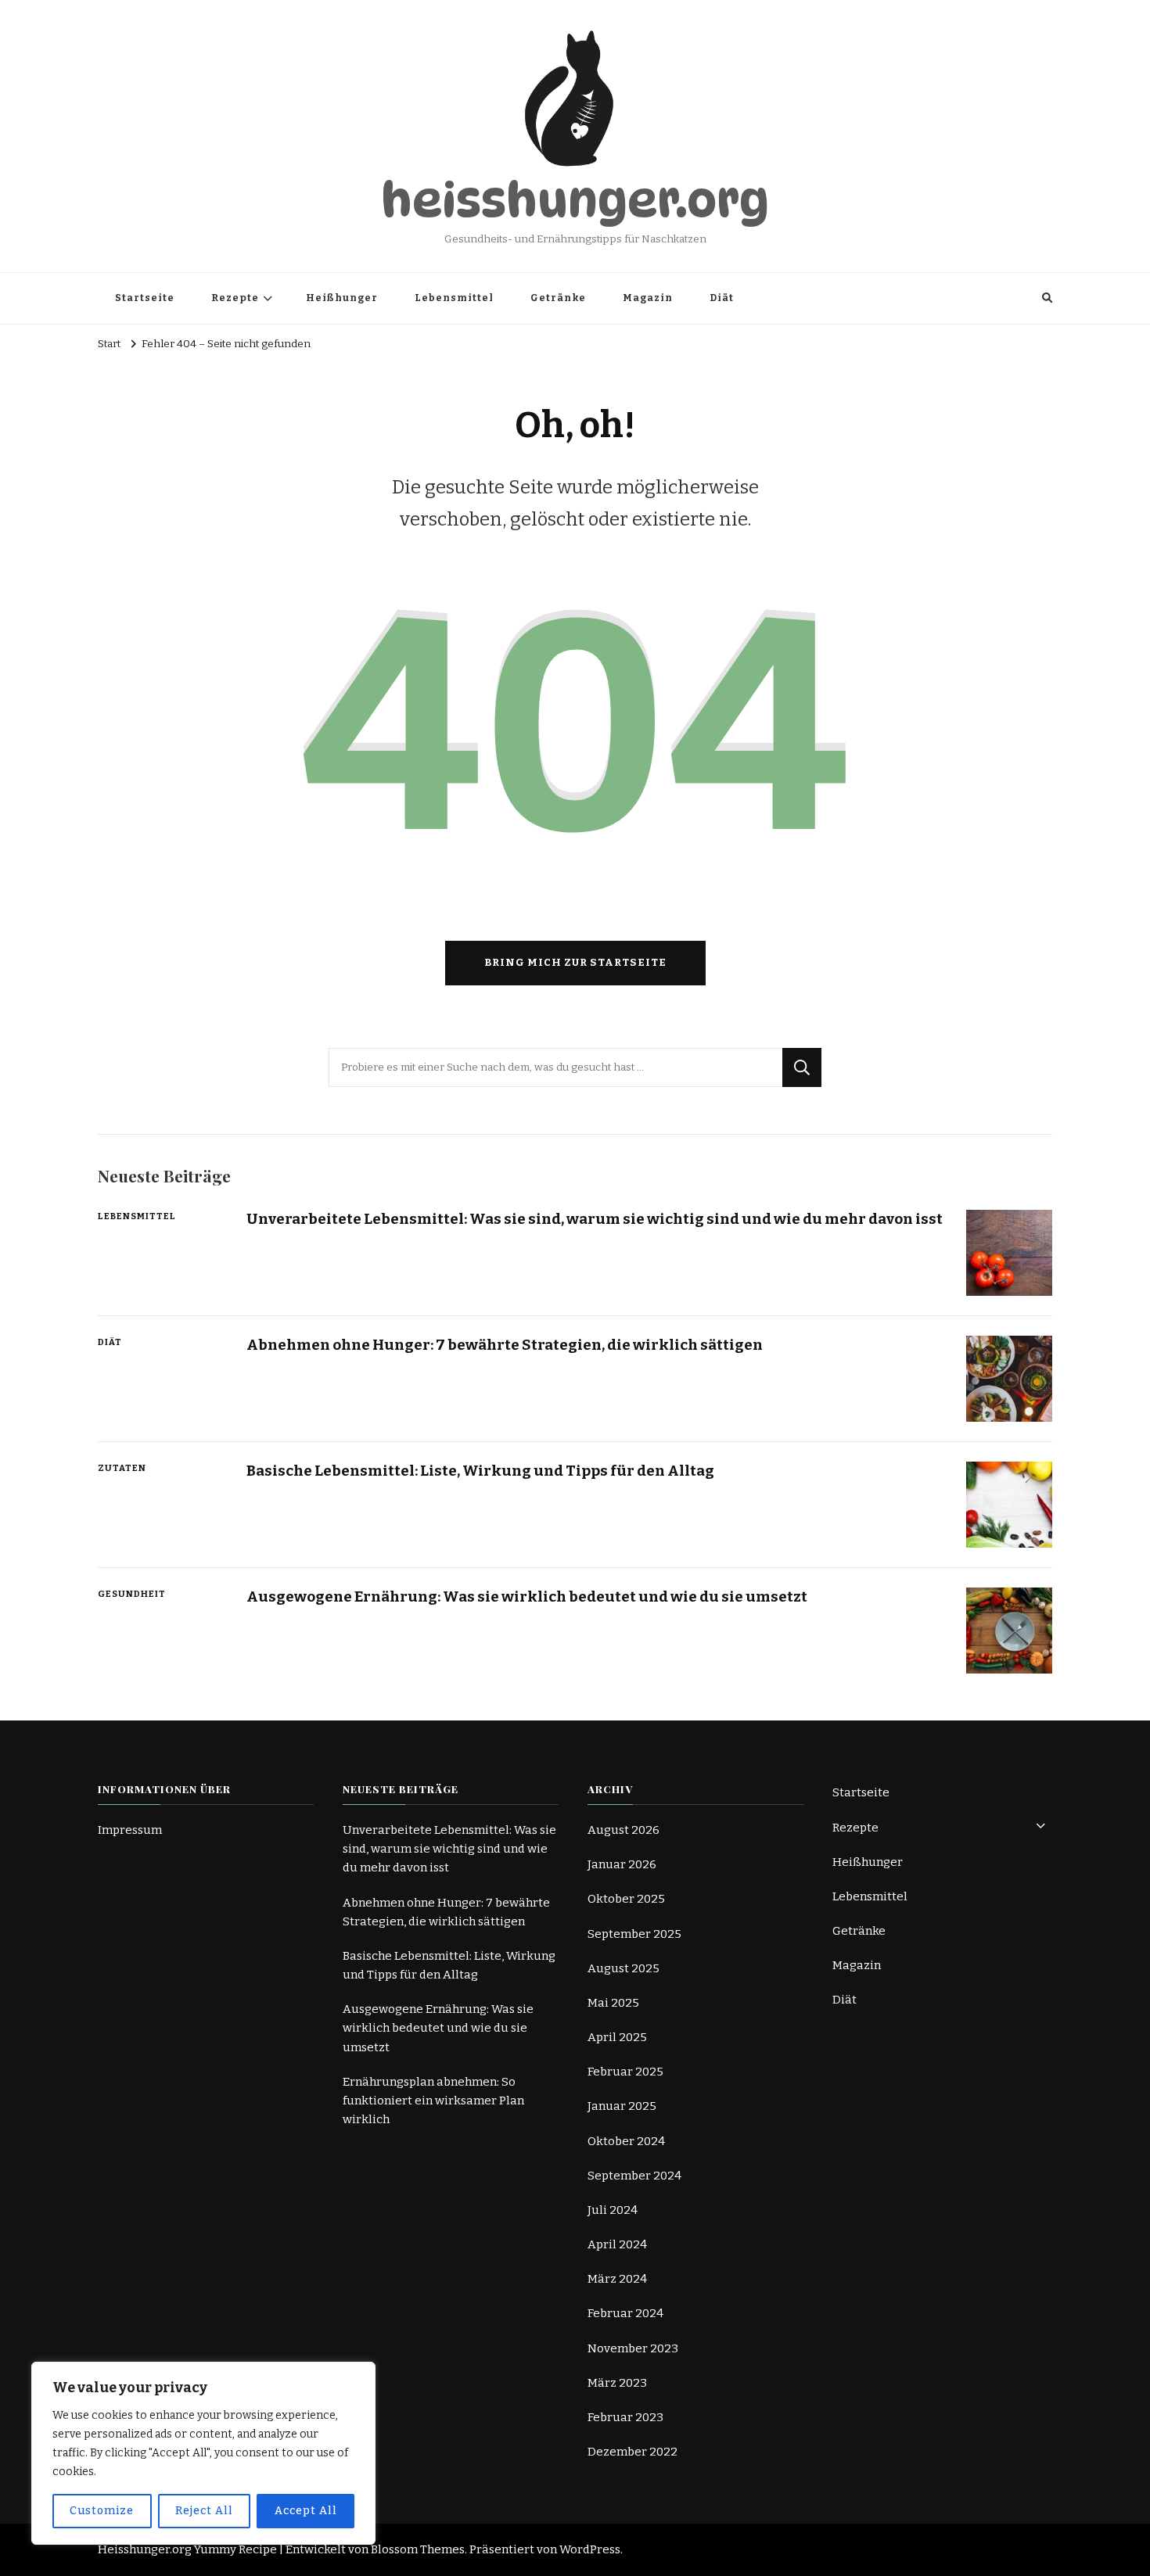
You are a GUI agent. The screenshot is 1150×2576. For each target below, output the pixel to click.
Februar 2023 (625, 2417)
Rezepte (235, 298)
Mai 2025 (613, 2003)
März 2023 (617, 2383)
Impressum (130, 1830)
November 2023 (633, 2348)
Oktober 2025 (626, 1899)
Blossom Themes (418, 2549)
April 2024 (617, 2244)
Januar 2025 (622, 2106)
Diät (722, 298)
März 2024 (617, 2279)
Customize (102, 2511)
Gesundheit (132, 1594)
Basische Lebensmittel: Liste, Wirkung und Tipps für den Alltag (480, 1471)
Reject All (204, 2511)
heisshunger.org (575, 200)
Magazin (648, 298)
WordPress (590, 2549)
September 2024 (634, 2176)
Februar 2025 (625, 2072)
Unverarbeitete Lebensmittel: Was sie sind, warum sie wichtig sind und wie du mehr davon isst (595, 1219)
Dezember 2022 (632, 2452)
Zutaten (122, 1468)
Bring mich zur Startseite (575, 963)
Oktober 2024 (626, 2141)
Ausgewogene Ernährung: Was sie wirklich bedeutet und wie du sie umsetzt (527, 1597)
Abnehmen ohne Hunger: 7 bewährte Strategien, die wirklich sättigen (505, 1345)
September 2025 (634, 1934)
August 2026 (624, 1830)
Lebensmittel (454, 298)
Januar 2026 (622, 1864)
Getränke (558, 298)
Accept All (306, 2511)
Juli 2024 (613, 2210)
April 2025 (617, 2037)
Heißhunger (342, 298)
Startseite (145, 298)
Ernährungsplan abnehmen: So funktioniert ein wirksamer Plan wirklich (433, 2101)
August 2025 (624, 1968)
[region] (203, 2453)
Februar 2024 (625, 2313)
